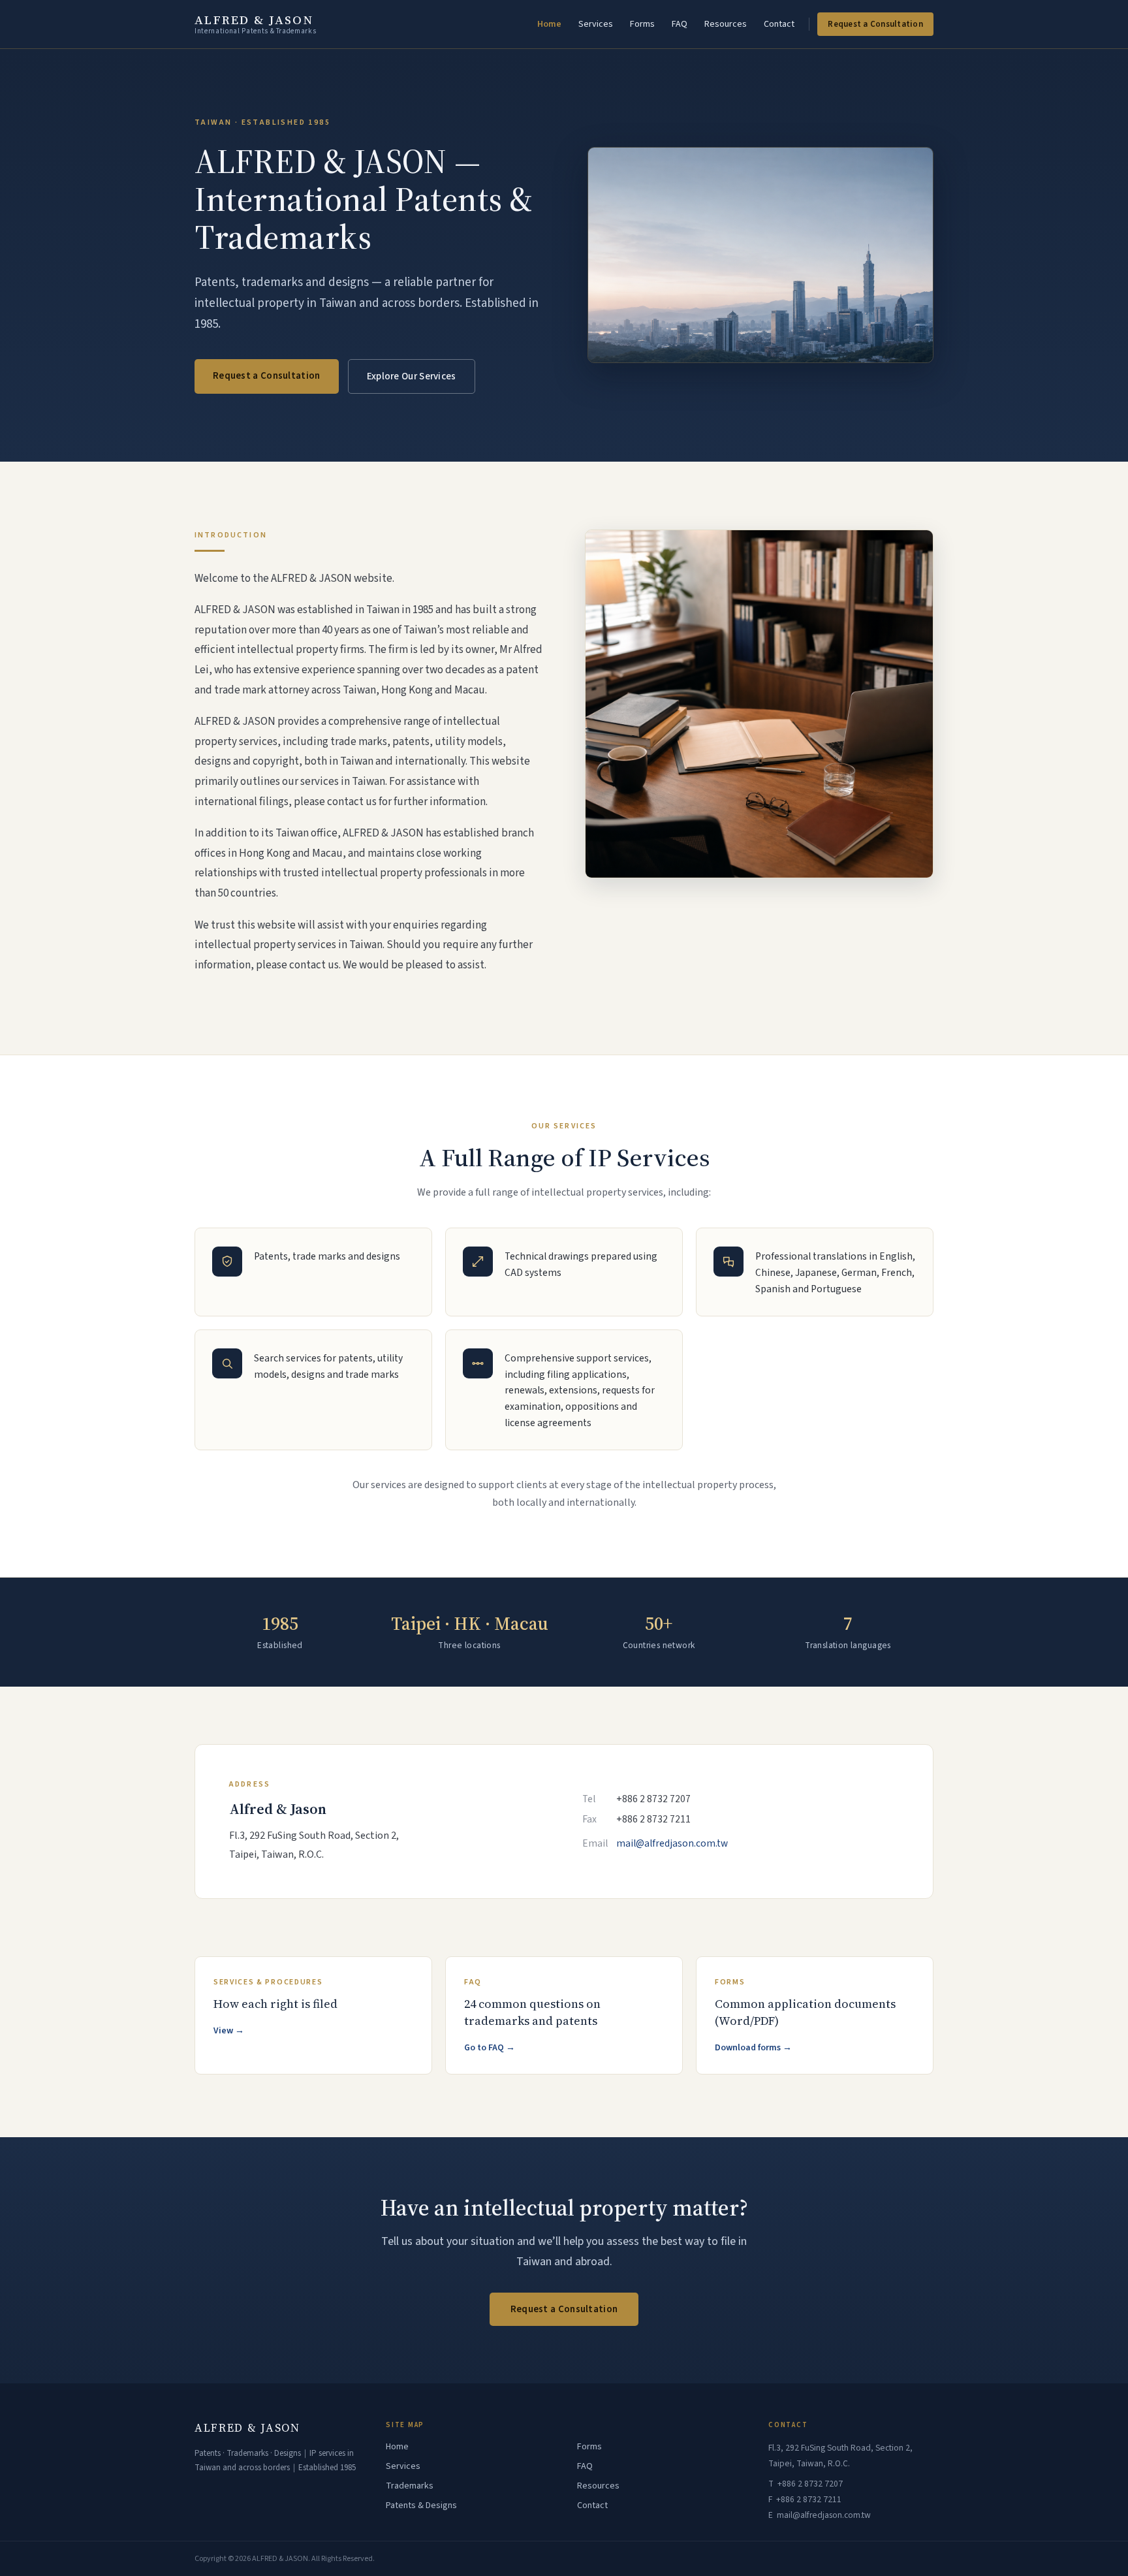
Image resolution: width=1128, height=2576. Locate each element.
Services (596, 24)
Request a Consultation (875, 24)
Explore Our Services (412, 376)
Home (549, 24)
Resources (726, 24)
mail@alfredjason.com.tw (672, 1843)
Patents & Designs (421, 2505)
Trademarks (410, 2486)
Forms (642, 24)
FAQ (680, 24)
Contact (779, 24)
